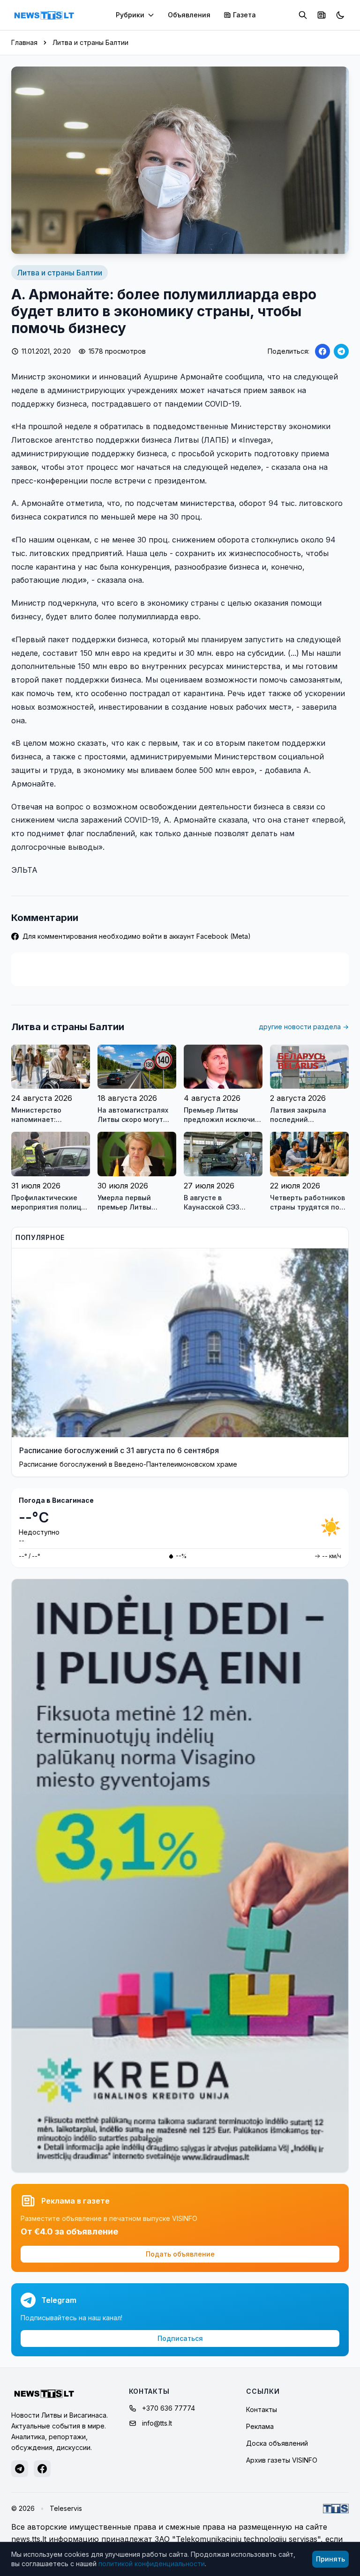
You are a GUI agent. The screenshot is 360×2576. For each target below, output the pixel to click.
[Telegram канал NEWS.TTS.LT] (20, 2469)
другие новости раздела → (304, 1027)
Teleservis (66, 2508)
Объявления (189, 15)
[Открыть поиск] (303, 15)
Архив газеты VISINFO (282, 2460)
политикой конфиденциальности (152, 2564)
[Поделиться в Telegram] (341, 351)
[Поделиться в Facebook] (322, 351)
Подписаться (180, 2338)
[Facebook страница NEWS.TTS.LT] (42, 2469)
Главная (24, 42)
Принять (330, 2559)
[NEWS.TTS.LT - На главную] (44, 15)
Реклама (260, 2426)
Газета (244, 15)
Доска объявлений (277, 2443)
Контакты (262, 2409)
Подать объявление (180, 2254)
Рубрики (130, 15)
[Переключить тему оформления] (340, 15)
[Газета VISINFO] (322, 15)
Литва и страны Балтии (90, 42)
